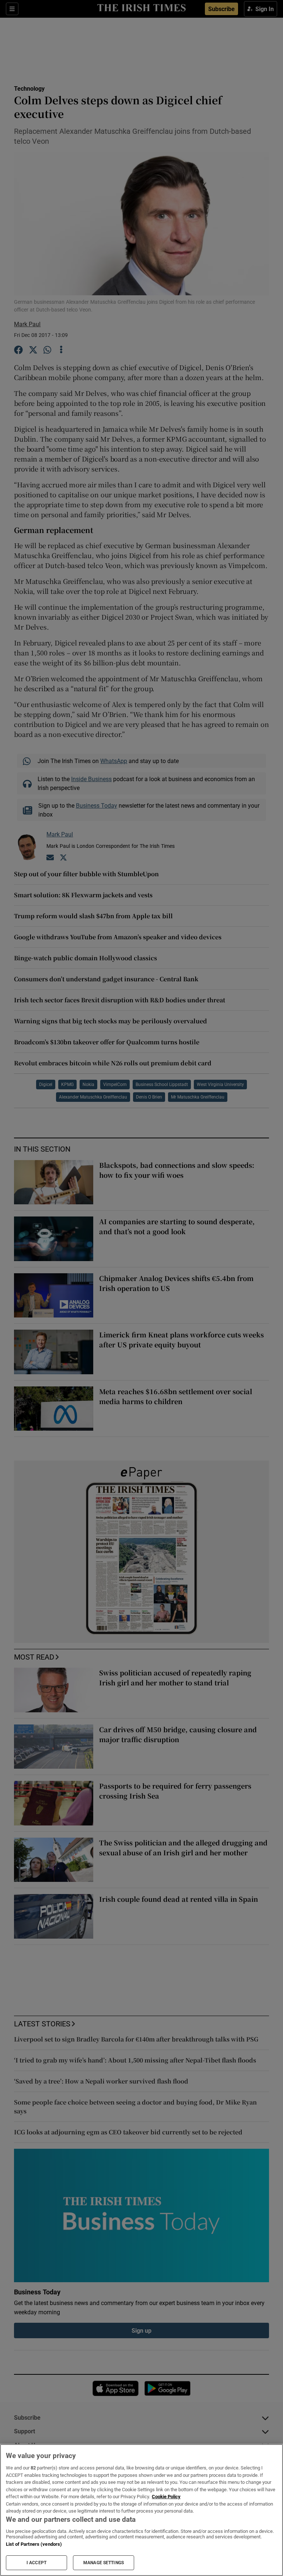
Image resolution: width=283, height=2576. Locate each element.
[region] (141, 2510)
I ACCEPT (36, 2563)
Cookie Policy (166, 2497)
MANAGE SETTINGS (104, 2563)
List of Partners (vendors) (34, 2544)
